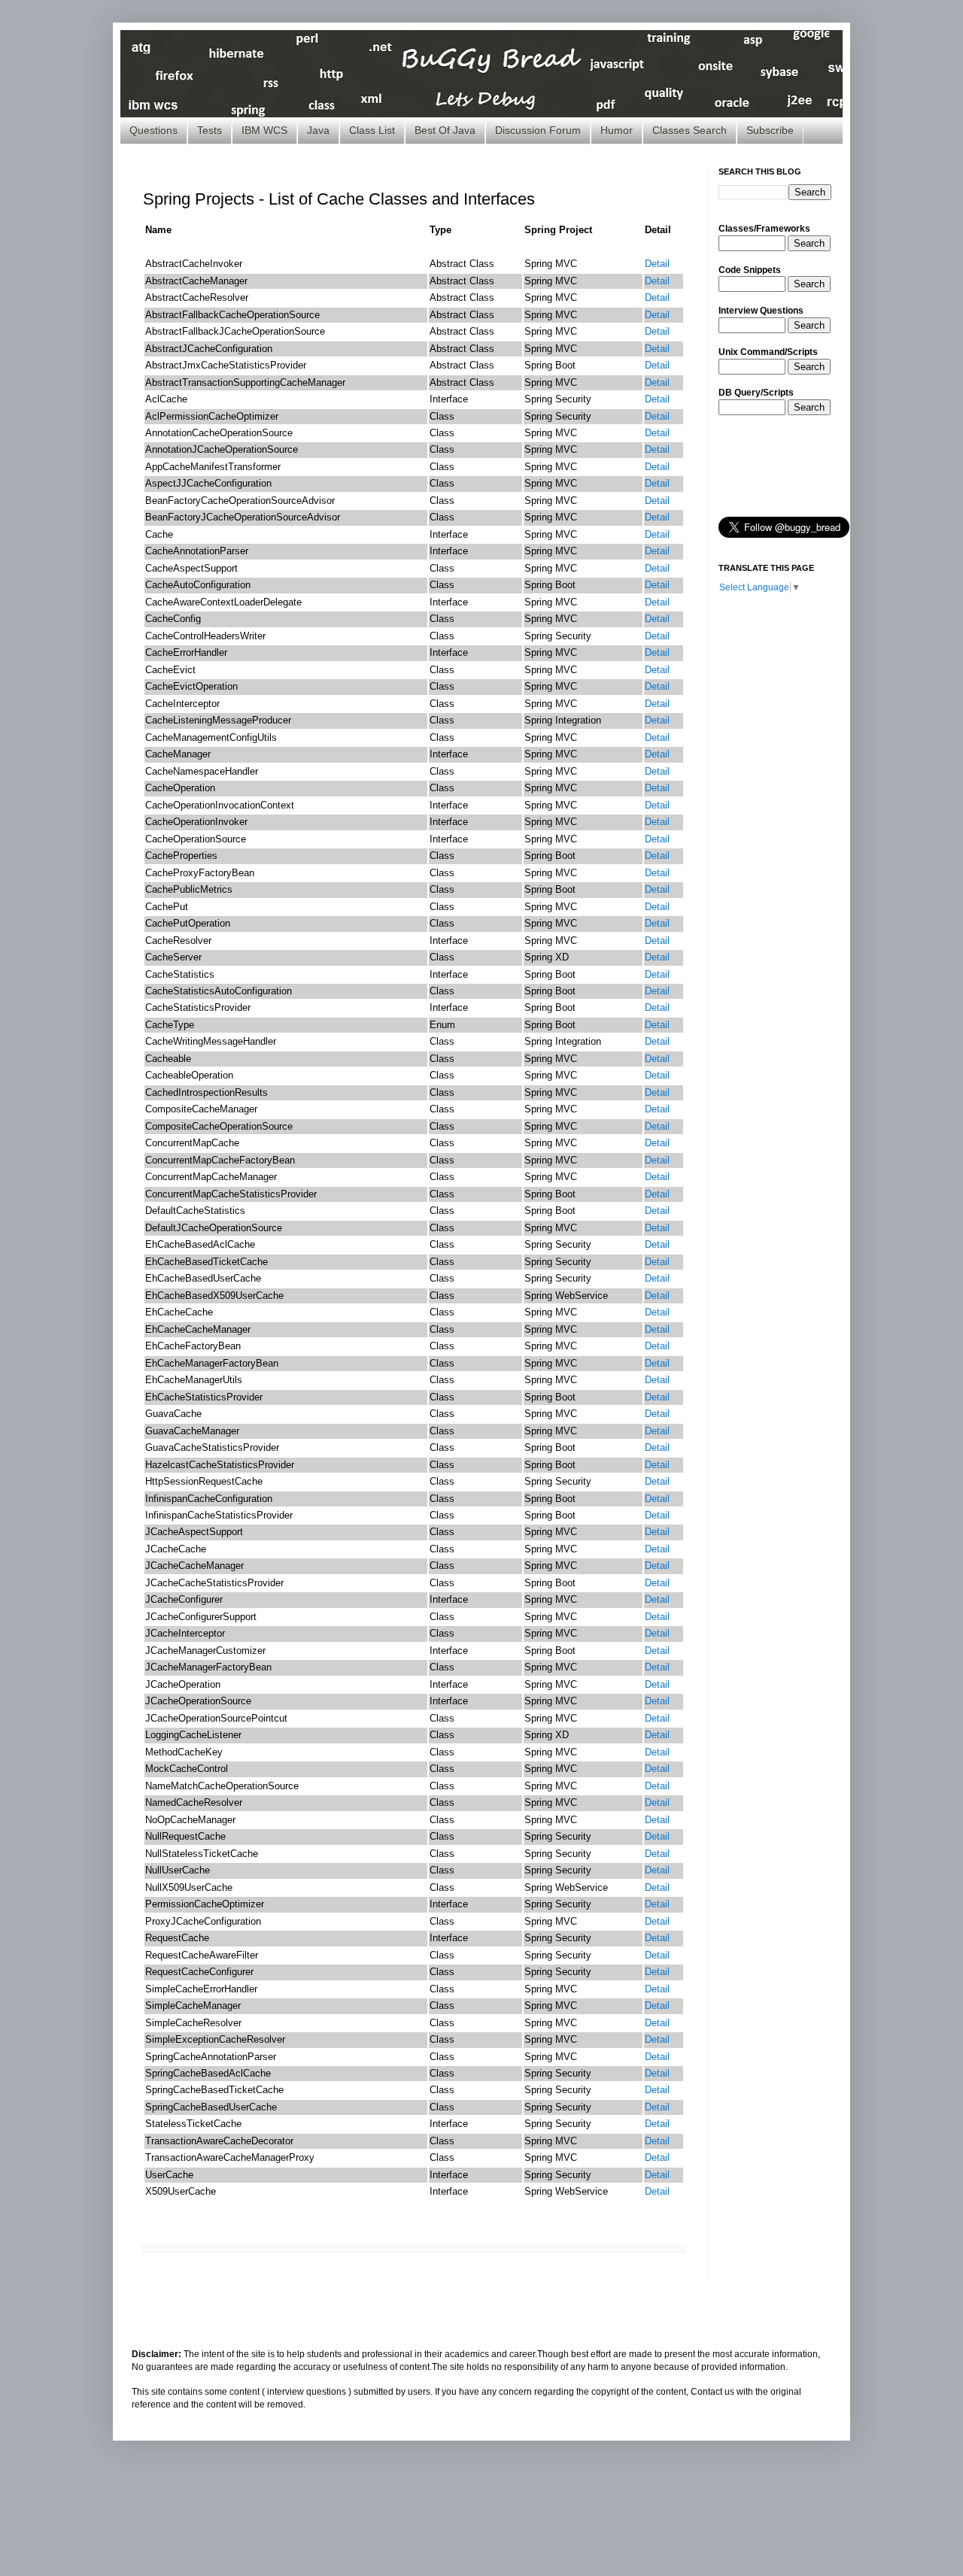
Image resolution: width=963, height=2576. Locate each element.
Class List (372, 130)
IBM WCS (264, 130)
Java (318, 130)
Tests (210, 130)
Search (809, 243)
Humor (617, 130)
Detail (657, 264)
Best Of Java (445, 130)
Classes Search (690, 130)
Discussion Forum (538, 130)
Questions (153, 130)
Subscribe (770, 130)
